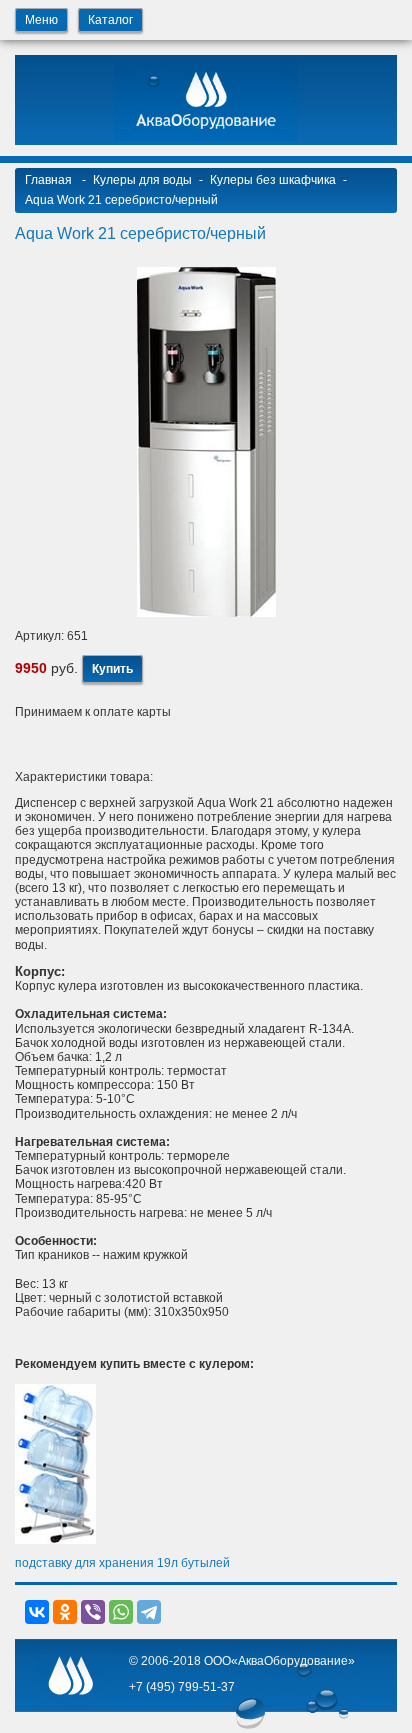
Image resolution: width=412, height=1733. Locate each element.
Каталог (110, 20)
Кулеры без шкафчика (273, 180)
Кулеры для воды (142, 180)
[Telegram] (149, 1612)
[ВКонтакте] (37, 1612)
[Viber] (93, 1612)
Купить (112, 669)
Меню (41, 20)
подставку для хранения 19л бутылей (122, 1563)
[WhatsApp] (121, 1612)
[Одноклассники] (65, 1612)
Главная (50, 180)
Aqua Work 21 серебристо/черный (121, 200)
